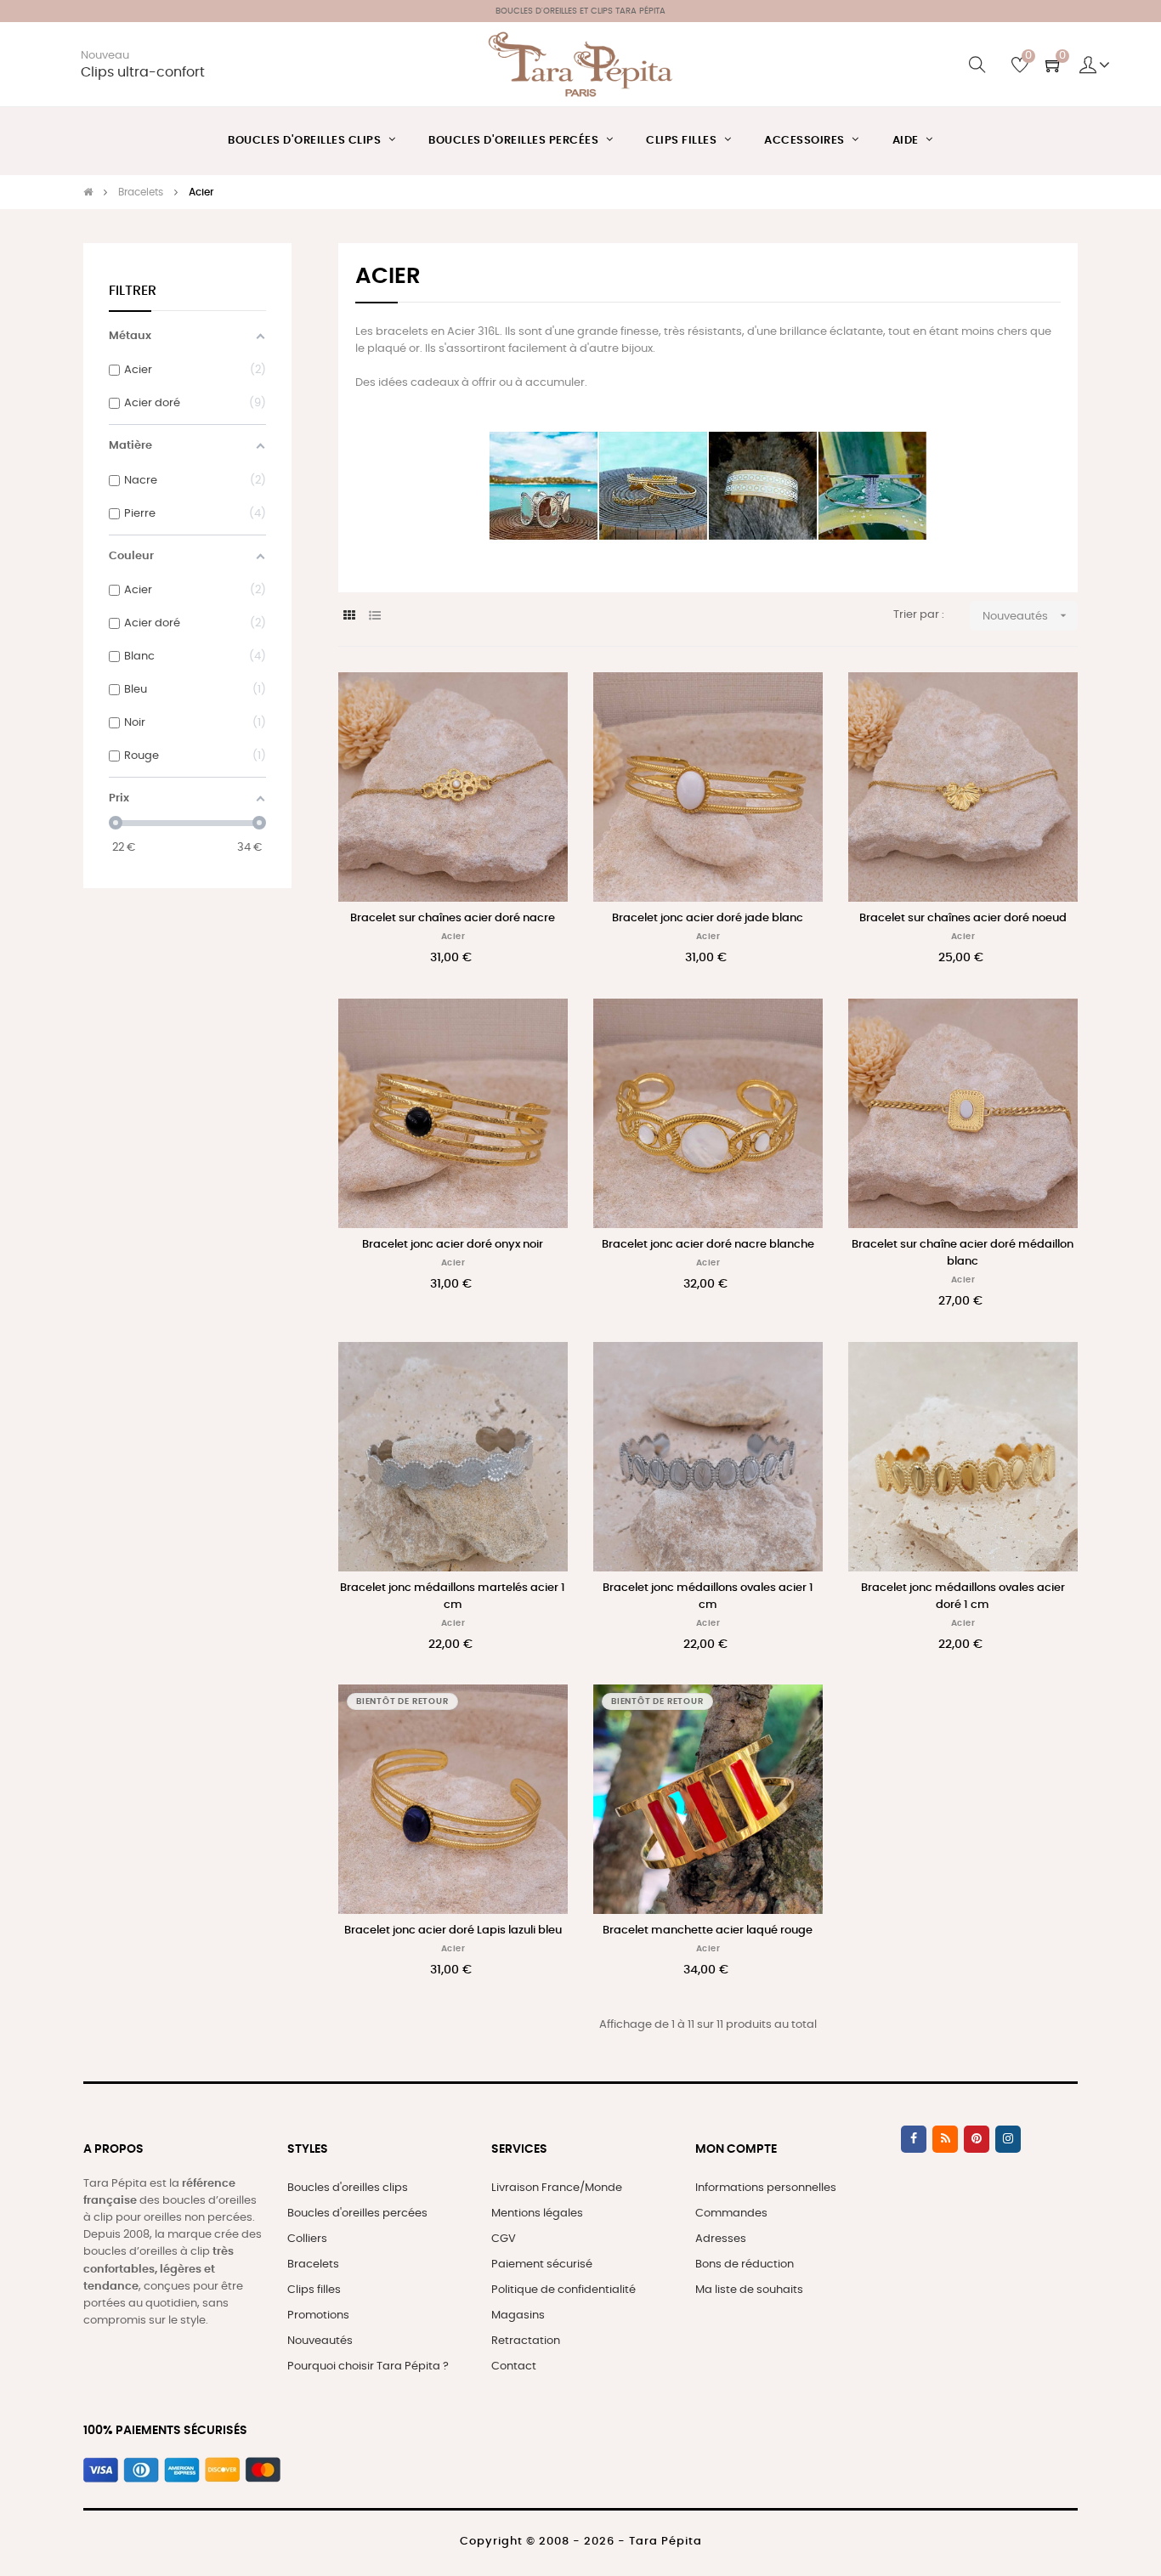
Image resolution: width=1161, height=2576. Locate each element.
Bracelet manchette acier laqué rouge (708, 1931)
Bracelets (313, 2265)
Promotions (318, 2316)
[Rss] (945, 2139)
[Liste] (374, 617)
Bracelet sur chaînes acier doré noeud (963, 918)
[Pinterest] (977, 2139)
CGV (504, 2239)
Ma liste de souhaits (749, 2290)
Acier (453, 937)
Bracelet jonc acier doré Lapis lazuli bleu (453, 1931)
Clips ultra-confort (143, 73)
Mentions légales (537, 2214)
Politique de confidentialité (564, 2290)
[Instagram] (1008, 2139)
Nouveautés (1026, 615)
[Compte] (1095, 65)
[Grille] (349, 617)
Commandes (731, 2214)
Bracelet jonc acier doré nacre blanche (708, 1245)
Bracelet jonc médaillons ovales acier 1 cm (708, 1597)
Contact (514, 2367)
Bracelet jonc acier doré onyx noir (453, 1245)
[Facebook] (914, 2139)
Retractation (526, 2341)
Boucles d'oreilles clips (348, 2188)
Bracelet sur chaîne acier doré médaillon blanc (963, 1253)
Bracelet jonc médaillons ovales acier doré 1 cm (963, 1597)
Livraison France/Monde (557, 2188)
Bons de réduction (745, 2265)
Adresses (721, 2239)
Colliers (307, 2239)
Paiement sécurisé (542, 2265)
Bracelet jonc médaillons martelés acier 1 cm (453, 1597)
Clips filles (314, 2290)
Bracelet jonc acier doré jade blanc (708, 918)
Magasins (518, 2316)
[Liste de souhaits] (536, 704)
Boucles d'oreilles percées (357, 2214)
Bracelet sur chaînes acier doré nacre (453, 918)
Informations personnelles (766, 2188)
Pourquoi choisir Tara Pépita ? (368, 2367)
